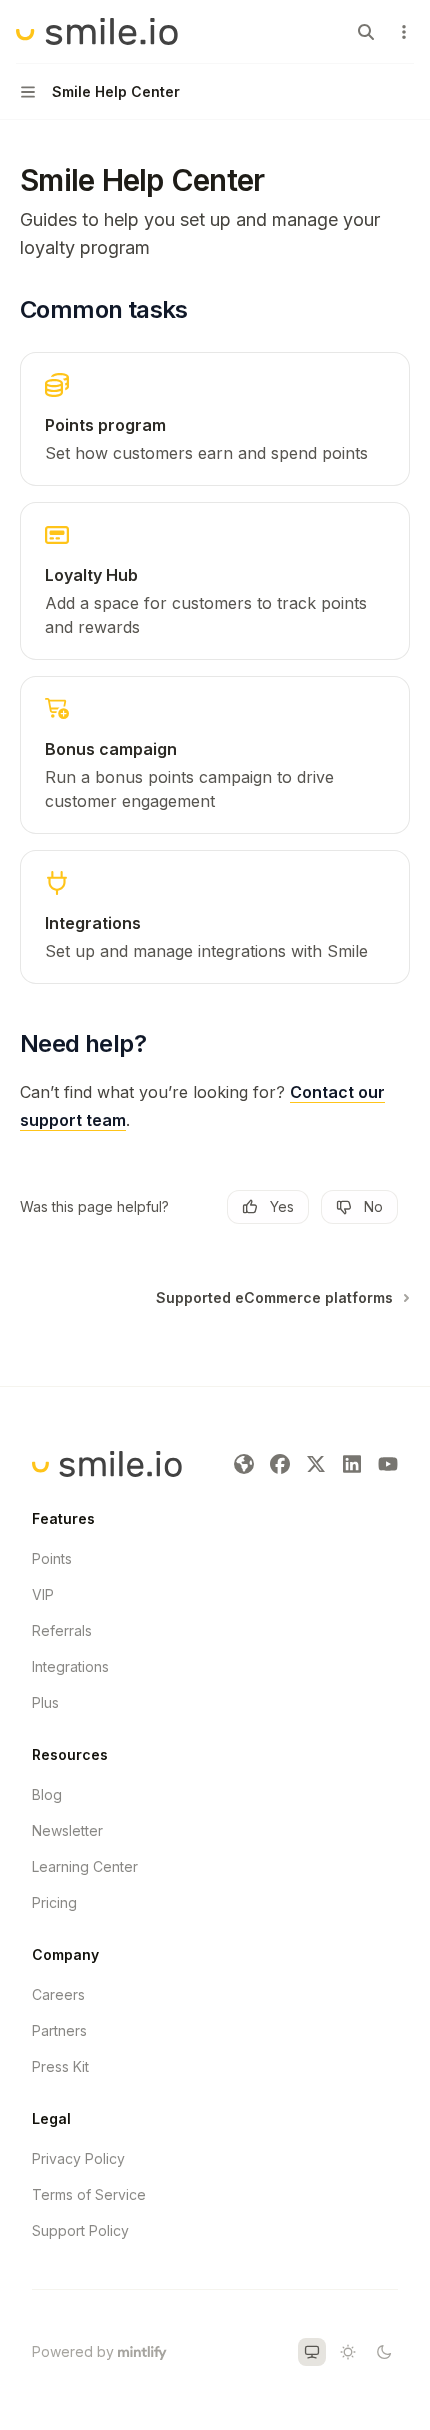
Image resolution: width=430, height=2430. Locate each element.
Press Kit (60, 2066)
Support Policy (80, 2230)
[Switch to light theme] (348, 2352)
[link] (215, 419)
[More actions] (404, 32)
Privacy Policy (78, 2158)
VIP (43, 1594)
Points (52, 1558)
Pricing (54, 1902)
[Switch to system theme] (312, 2352)
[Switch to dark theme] (384, 2352)
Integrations (70, 1666)
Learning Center (85, 1866)
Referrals (62, 1630)
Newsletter (67, 1830)
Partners (59, 2030)
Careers (58, 1994)
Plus (45, 1702)
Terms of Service (89, 2194)
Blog (47, 1794)
